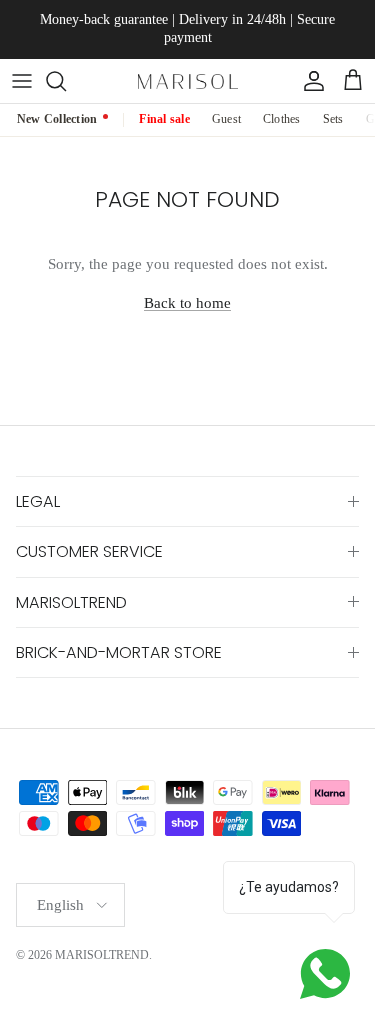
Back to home (187, 303)
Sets (333, 119)
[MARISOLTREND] (188, 80)
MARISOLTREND (102, 955)
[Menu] (22, 81)
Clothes (282, 119)
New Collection (57, 119)
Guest (226, 119)
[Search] (66, 81)
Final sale (164, 119)
